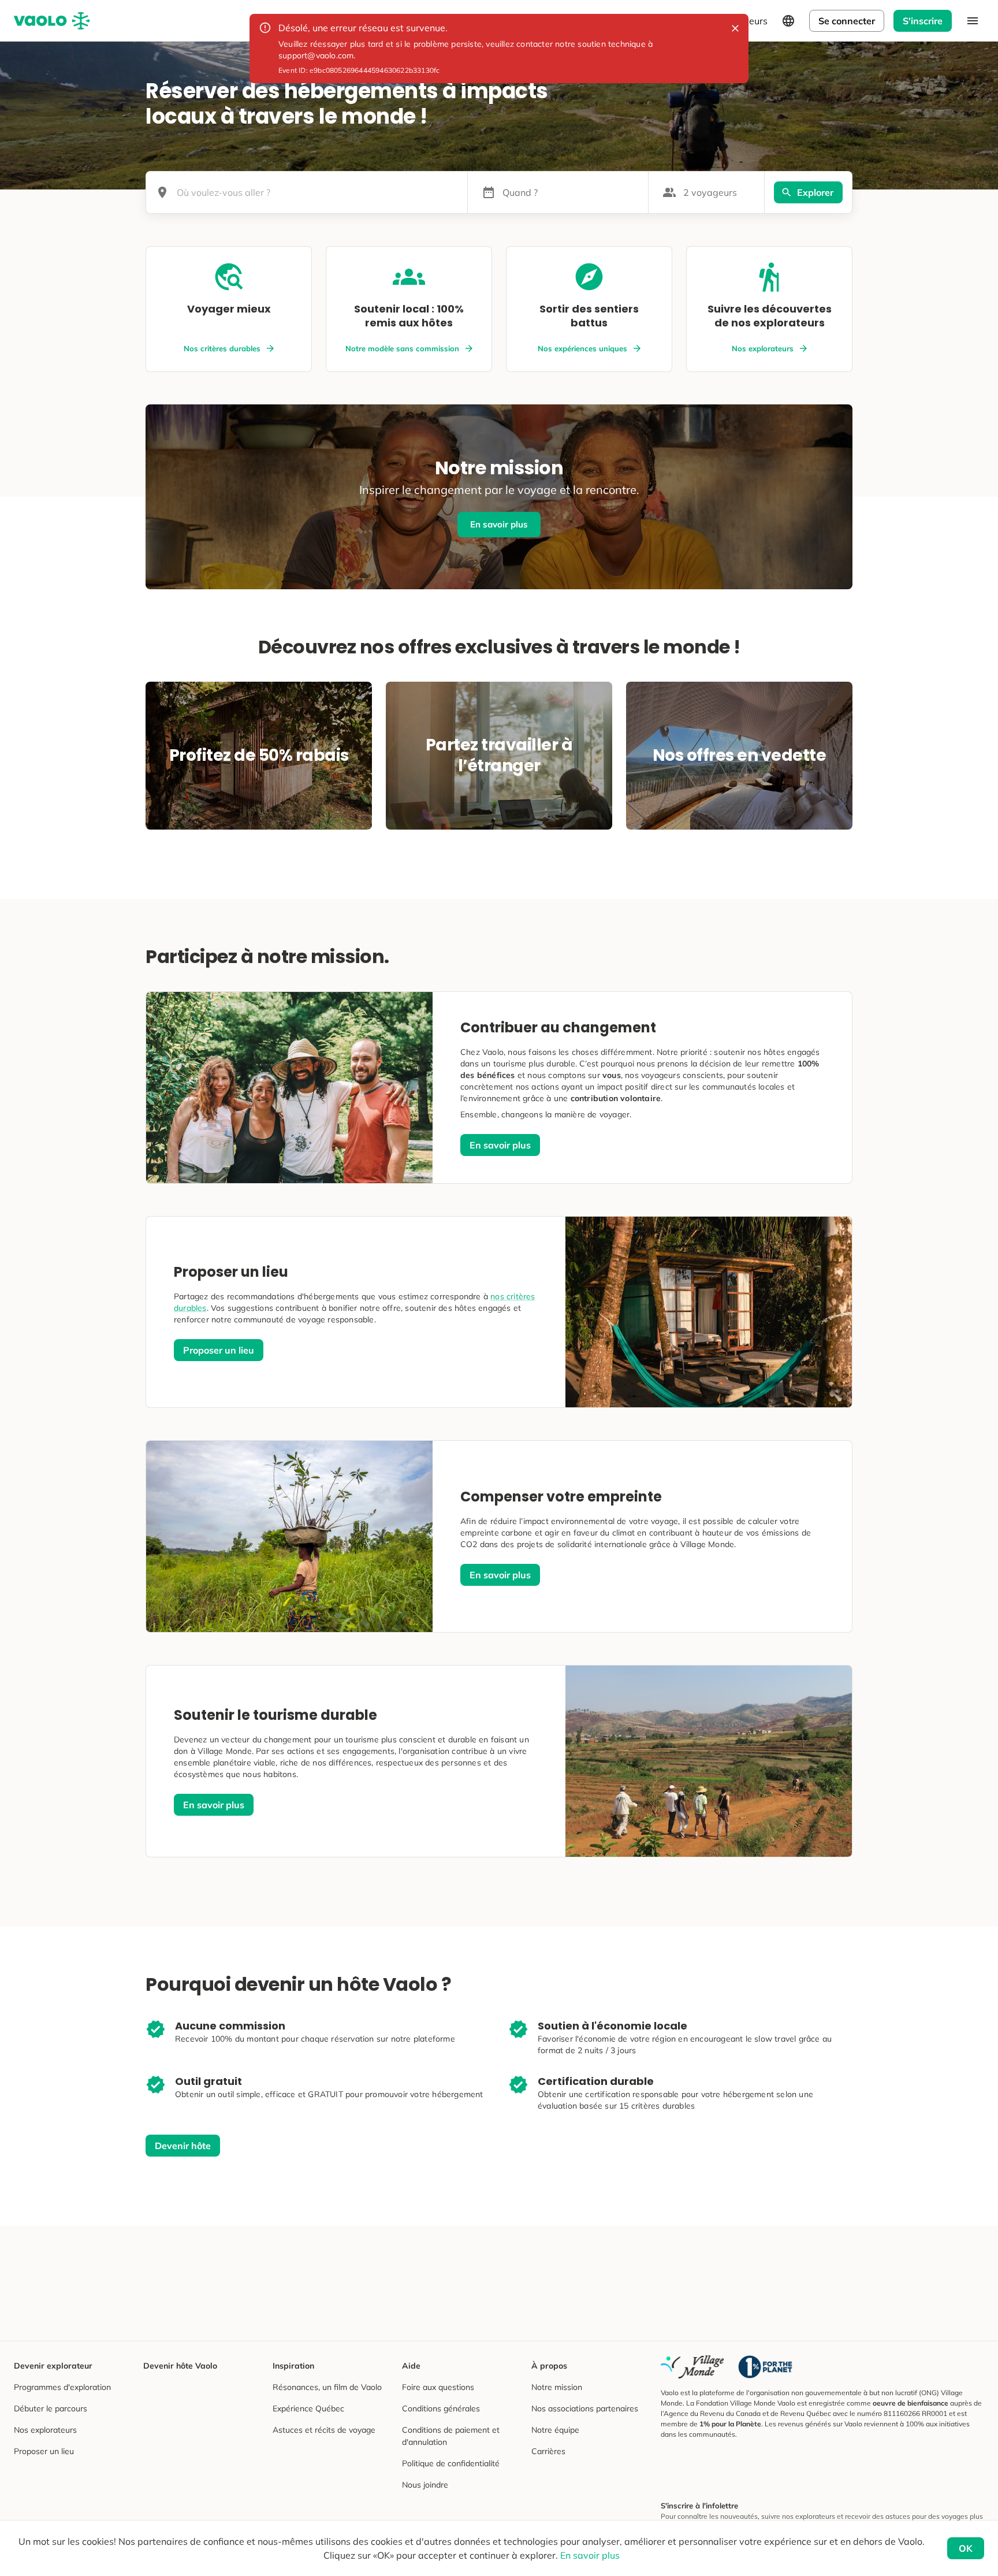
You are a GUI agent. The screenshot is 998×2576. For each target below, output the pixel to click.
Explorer (815, 192)
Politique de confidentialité (451, 2463)
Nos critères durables (222, 348)
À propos (549, 2366)
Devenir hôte (183, 2146)
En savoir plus (499, 524)
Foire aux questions (438, 2387)
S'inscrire (923, 21)
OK (966, 2548)
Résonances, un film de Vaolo (327, 2387)
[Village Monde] (692, 2367)
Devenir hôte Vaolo (180, 2366)
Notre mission (557, 2387)
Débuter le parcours (51, 2408)
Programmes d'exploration (62, 2387)
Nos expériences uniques (582, 348)
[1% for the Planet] (765, 2367)
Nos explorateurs (763, 348)
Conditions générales (441, 2408)
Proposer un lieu (219, 1350)
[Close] (735, 28)
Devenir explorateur (53, 2366)
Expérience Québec (308, 2408)
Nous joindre (425, 2485)
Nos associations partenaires (585, 2408)
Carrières (548, 2451)
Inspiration (293, 2366)
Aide (411, 2366)
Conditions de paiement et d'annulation (451, 2436)
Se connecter (847, 21)
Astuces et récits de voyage (324, 2430)
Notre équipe (555, 2430)
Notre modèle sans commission (402, 348)
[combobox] (318, 192)
